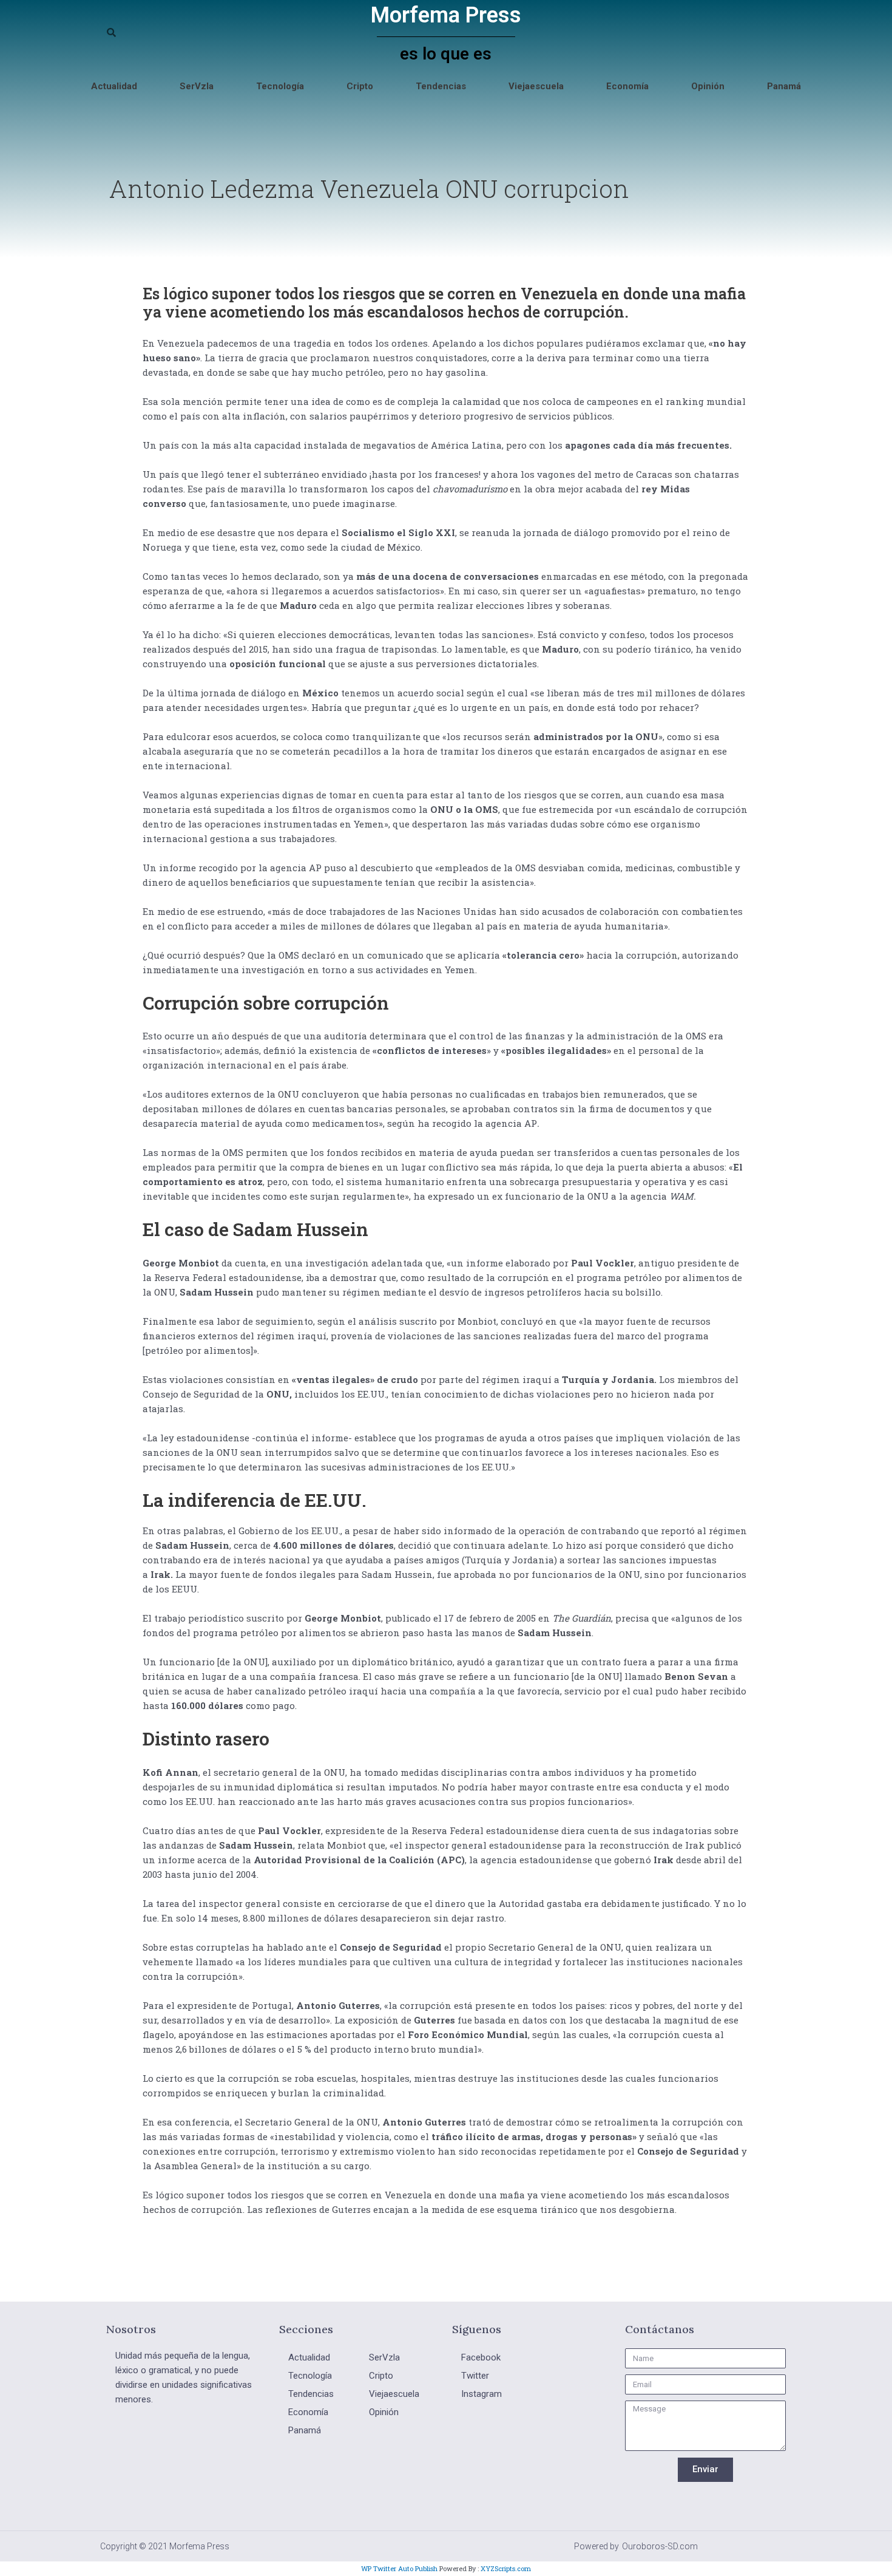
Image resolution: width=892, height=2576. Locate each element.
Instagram (481, 2394)
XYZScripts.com (506, 2568)
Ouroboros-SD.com (660, 2546)
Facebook (481, 2357)
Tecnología (280, 86)
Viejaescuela (536, 86)
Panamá (784, 86)
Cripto (360, 86)
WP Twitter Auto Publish (399, 2568)
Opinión (708, 86)
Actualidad (114, 86)
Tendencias (441, 86)
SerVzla (197, 86)
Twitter (475, 2376)
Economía (627, 86)
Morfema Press (446, 15)
